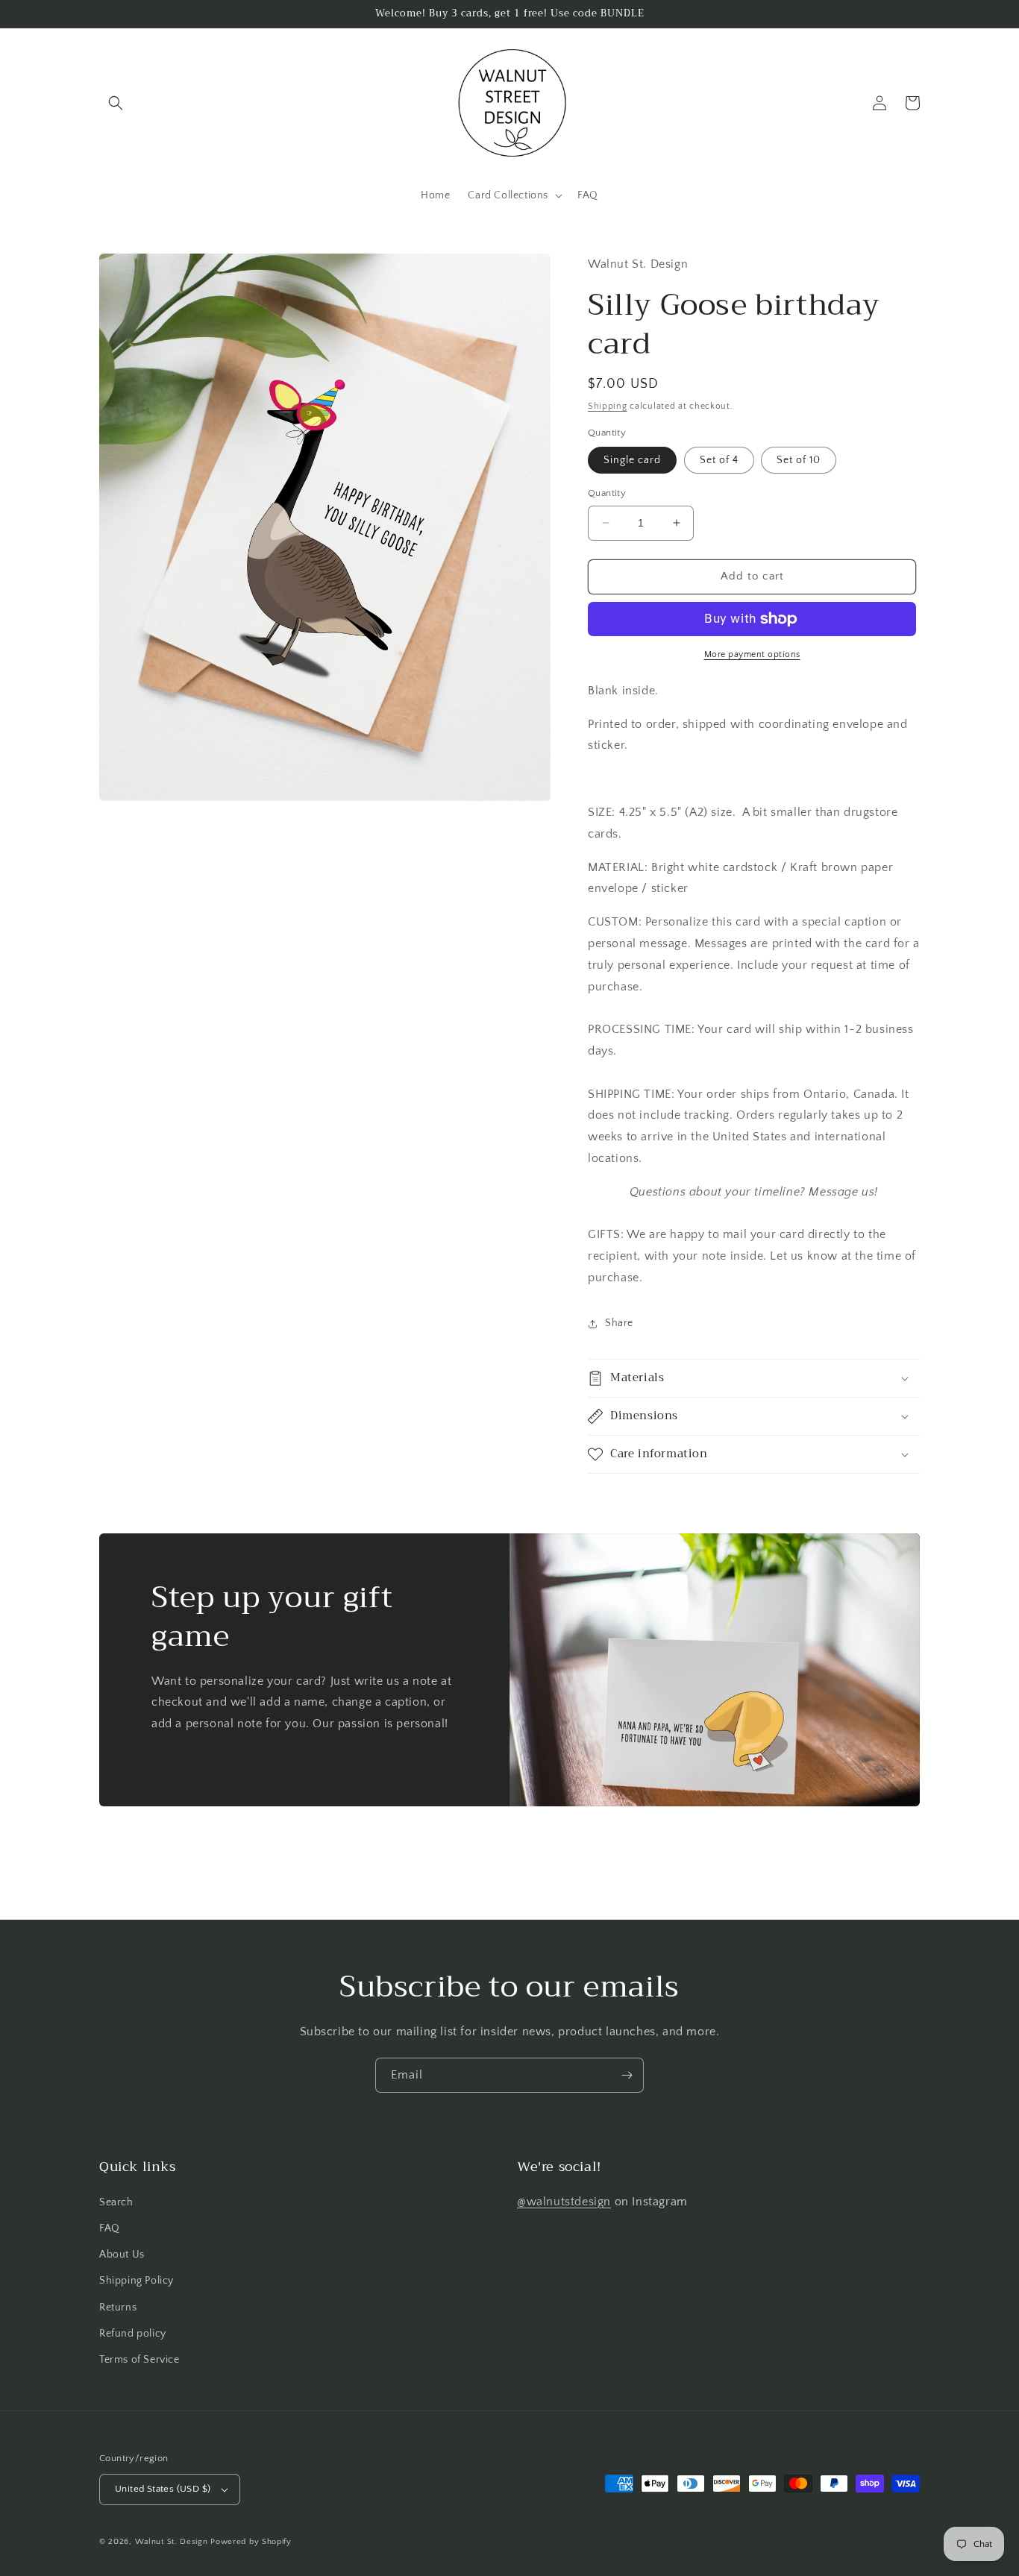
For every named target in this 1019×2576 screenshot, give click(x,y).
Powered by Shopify (251, 2542)
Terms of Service (139, 2360)
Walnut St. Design (172, 2542)
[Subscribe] (627, 2075)
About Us (122, 2255)
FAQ (110, 2228)
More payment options (752, 654)
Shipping (608, 406)
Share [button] (619, 1323)
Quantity (607, 493)
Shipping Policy (137, 2281)
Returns (118, 2308)
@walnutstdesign (564, 2202)
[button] (116, 103)
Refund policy (133, 2334)
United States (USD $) (163, 2489)
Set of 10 (799, 460)
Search (116, 2202)
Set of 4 (719, 460)
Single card (632, 460)
